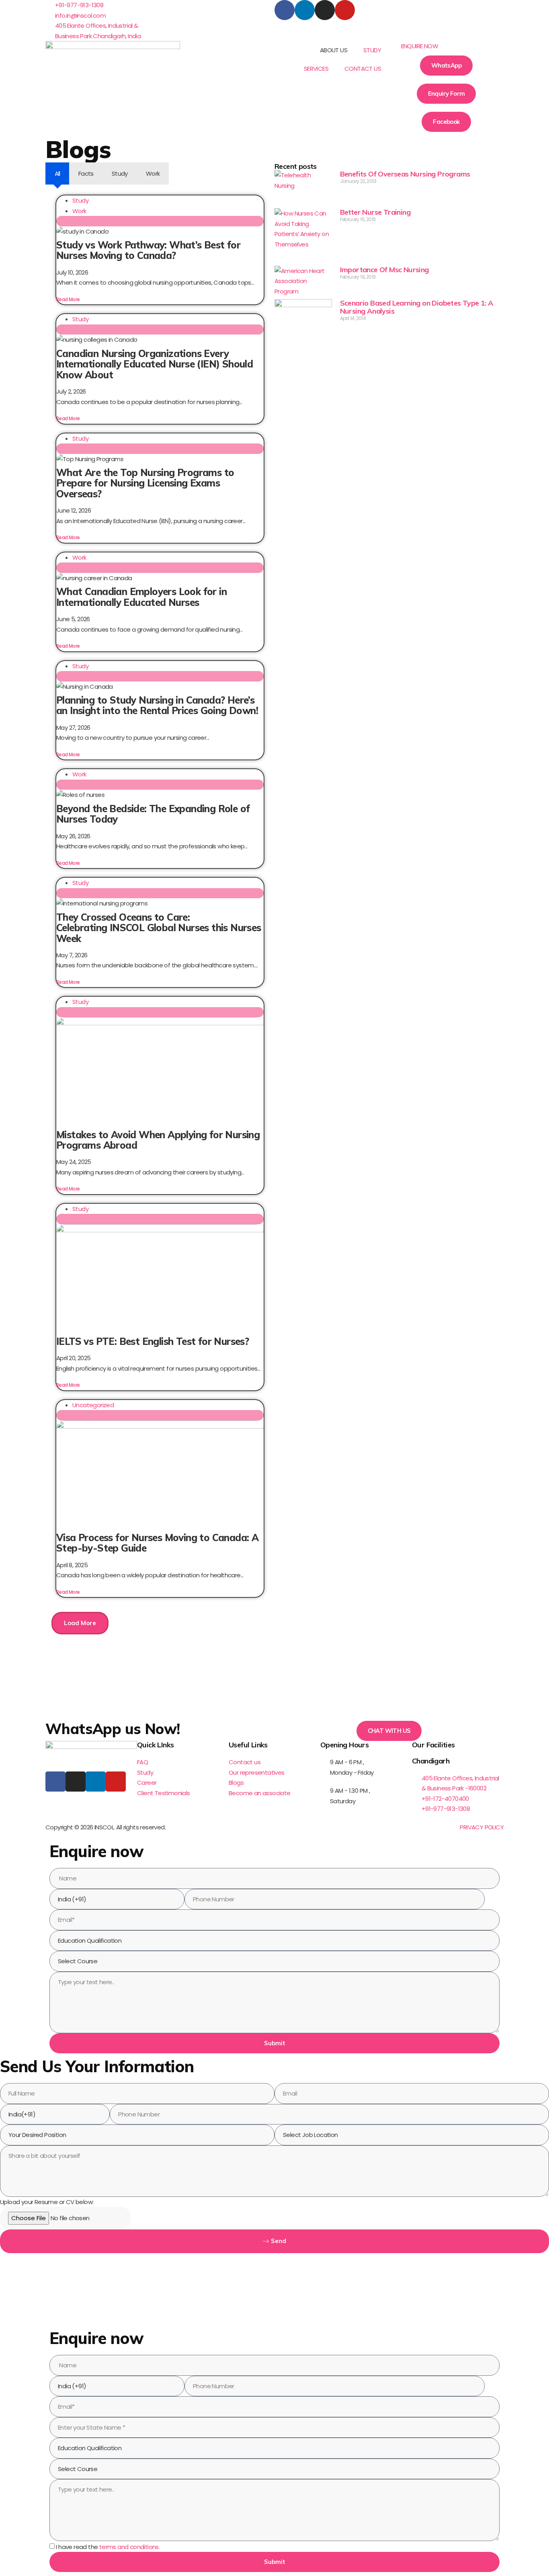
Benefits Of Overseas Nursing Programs (405, 174)
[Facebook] (285, 10)
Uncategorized (93, 1405)
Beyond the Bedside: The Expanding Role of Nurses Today (153, 814)
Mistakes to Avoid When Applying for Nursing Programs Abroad (158, 1140)
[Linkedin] (305, 10)
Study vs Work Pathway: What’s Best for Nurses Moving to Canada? (148, 250)
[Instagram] (325, 10)
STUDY (372, 50)
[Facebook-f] (55, 1782)
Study (80, 200)
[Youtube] (345, 10)
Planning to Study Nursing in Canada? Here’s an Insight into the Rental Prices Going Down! (157, 705)
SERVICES (316, 69)
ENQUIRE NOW (420, 46)
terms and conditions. (129, 2547)
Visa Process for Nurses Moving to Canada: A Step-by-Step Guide (157, 1543)
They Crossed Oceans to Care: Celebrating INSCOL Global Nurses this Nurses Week (159, 928)
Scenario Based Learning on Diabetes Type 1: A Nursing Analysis (417, 307)
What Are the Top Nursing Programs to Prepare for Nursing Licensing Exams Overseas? (145, 483)
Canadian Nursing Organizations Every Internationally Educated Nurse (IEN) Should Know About (155, 364)
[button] (446, 46)
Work (79, 211)
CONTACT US (363, 69)
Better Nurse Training (375, 212)
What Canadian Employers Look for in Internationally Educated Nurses (141, 597)
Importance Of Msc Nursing (384, 270)
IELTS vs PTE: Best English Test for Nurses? (153, 1341)
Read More (68, 299)
